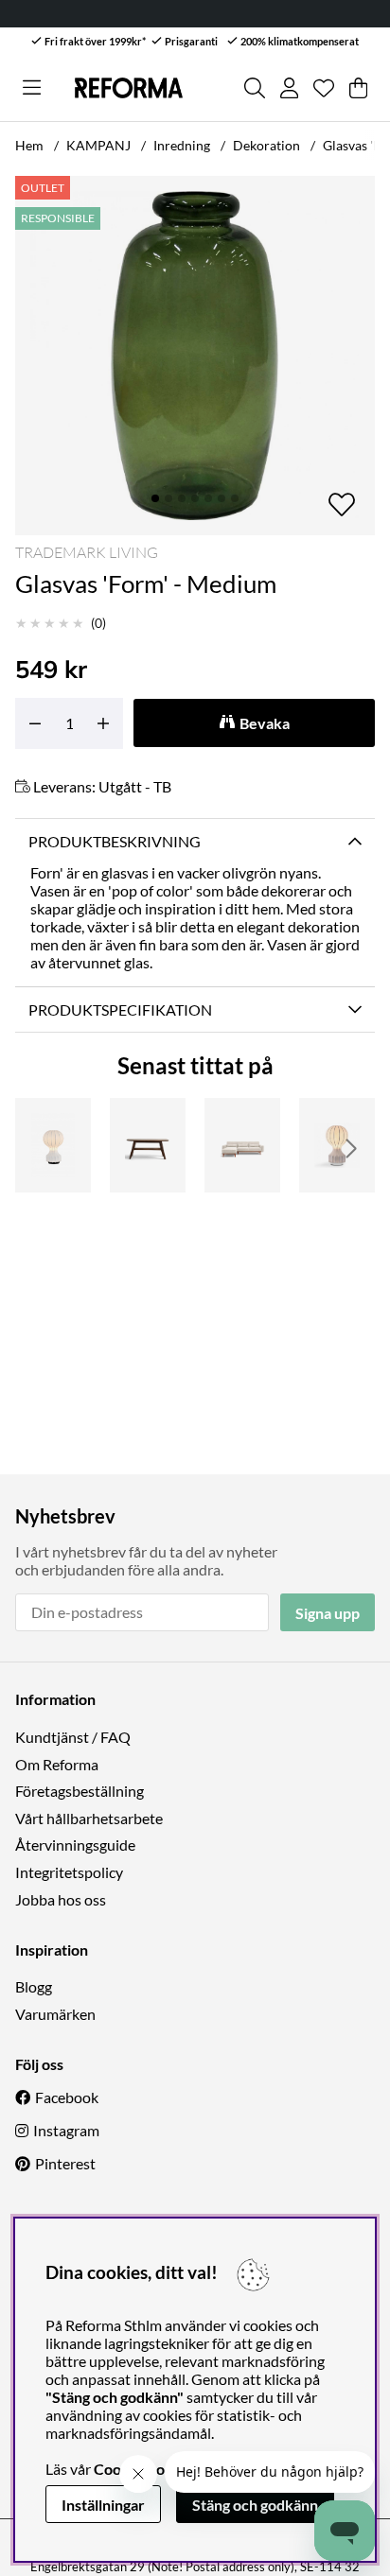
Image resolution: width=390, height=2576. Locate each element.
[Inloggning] (289, 88)
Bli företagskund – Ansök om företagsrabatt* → (236, 14)
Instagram (66, 2130)
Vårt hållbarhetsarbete (89, 1818)
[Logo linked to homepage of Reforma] (129, 88)
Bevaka (265, 723)
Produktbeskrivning (115, 841)
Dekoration (266, 145)
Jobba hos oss (61, 1899)
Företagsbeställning (80, 1791)
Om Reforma (57, 1764)
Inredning (182, 145)
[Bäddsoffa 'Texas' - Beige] (242, 1145)
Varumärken (55, 2014)
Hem (29, 145)
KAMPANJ (98, 145)
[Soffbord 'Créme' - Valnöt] (148, 1145)
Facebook (67, 2097)
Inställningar (103, 2505)
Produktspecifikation (120, 1010)
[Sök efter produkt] (255, 88)
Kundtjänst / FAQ (73, 1737)
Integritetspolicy (69, 1872)
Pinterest (65, 2163)
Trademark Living (87, 552)
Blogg (34, 1986)
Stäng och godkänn (255, 2505)
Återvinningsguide (75, 1845)
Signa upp (328, 1613)
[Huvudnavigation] (32, 88)
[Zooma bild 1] (195, 356)
